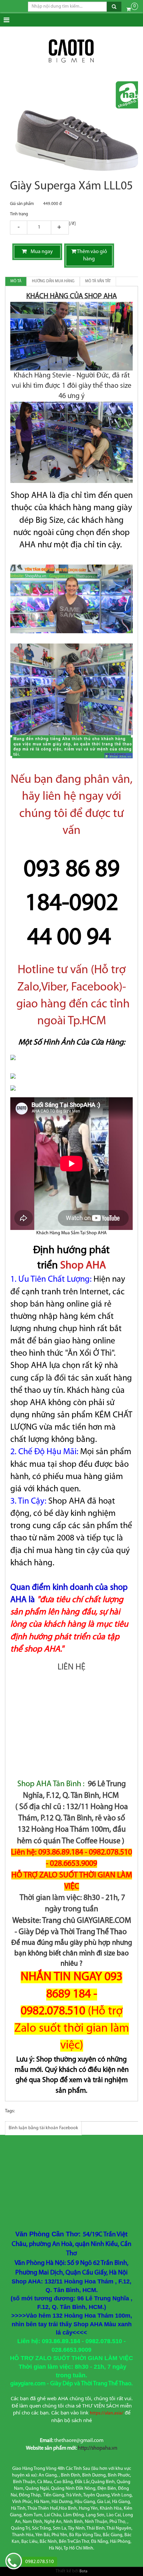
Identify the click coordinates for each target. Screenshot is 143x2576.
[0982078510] (14, 2562)
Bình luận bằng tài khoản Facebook (43, 2128)
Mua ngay (40, 252)
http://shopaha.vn (98, 2448)
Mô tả (16, 281)
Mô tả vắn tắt (98, 281)
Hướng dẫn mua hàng (53, 281)
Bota (83, 2571)
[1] (39, 228)
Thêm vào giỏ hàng (92, 256)
